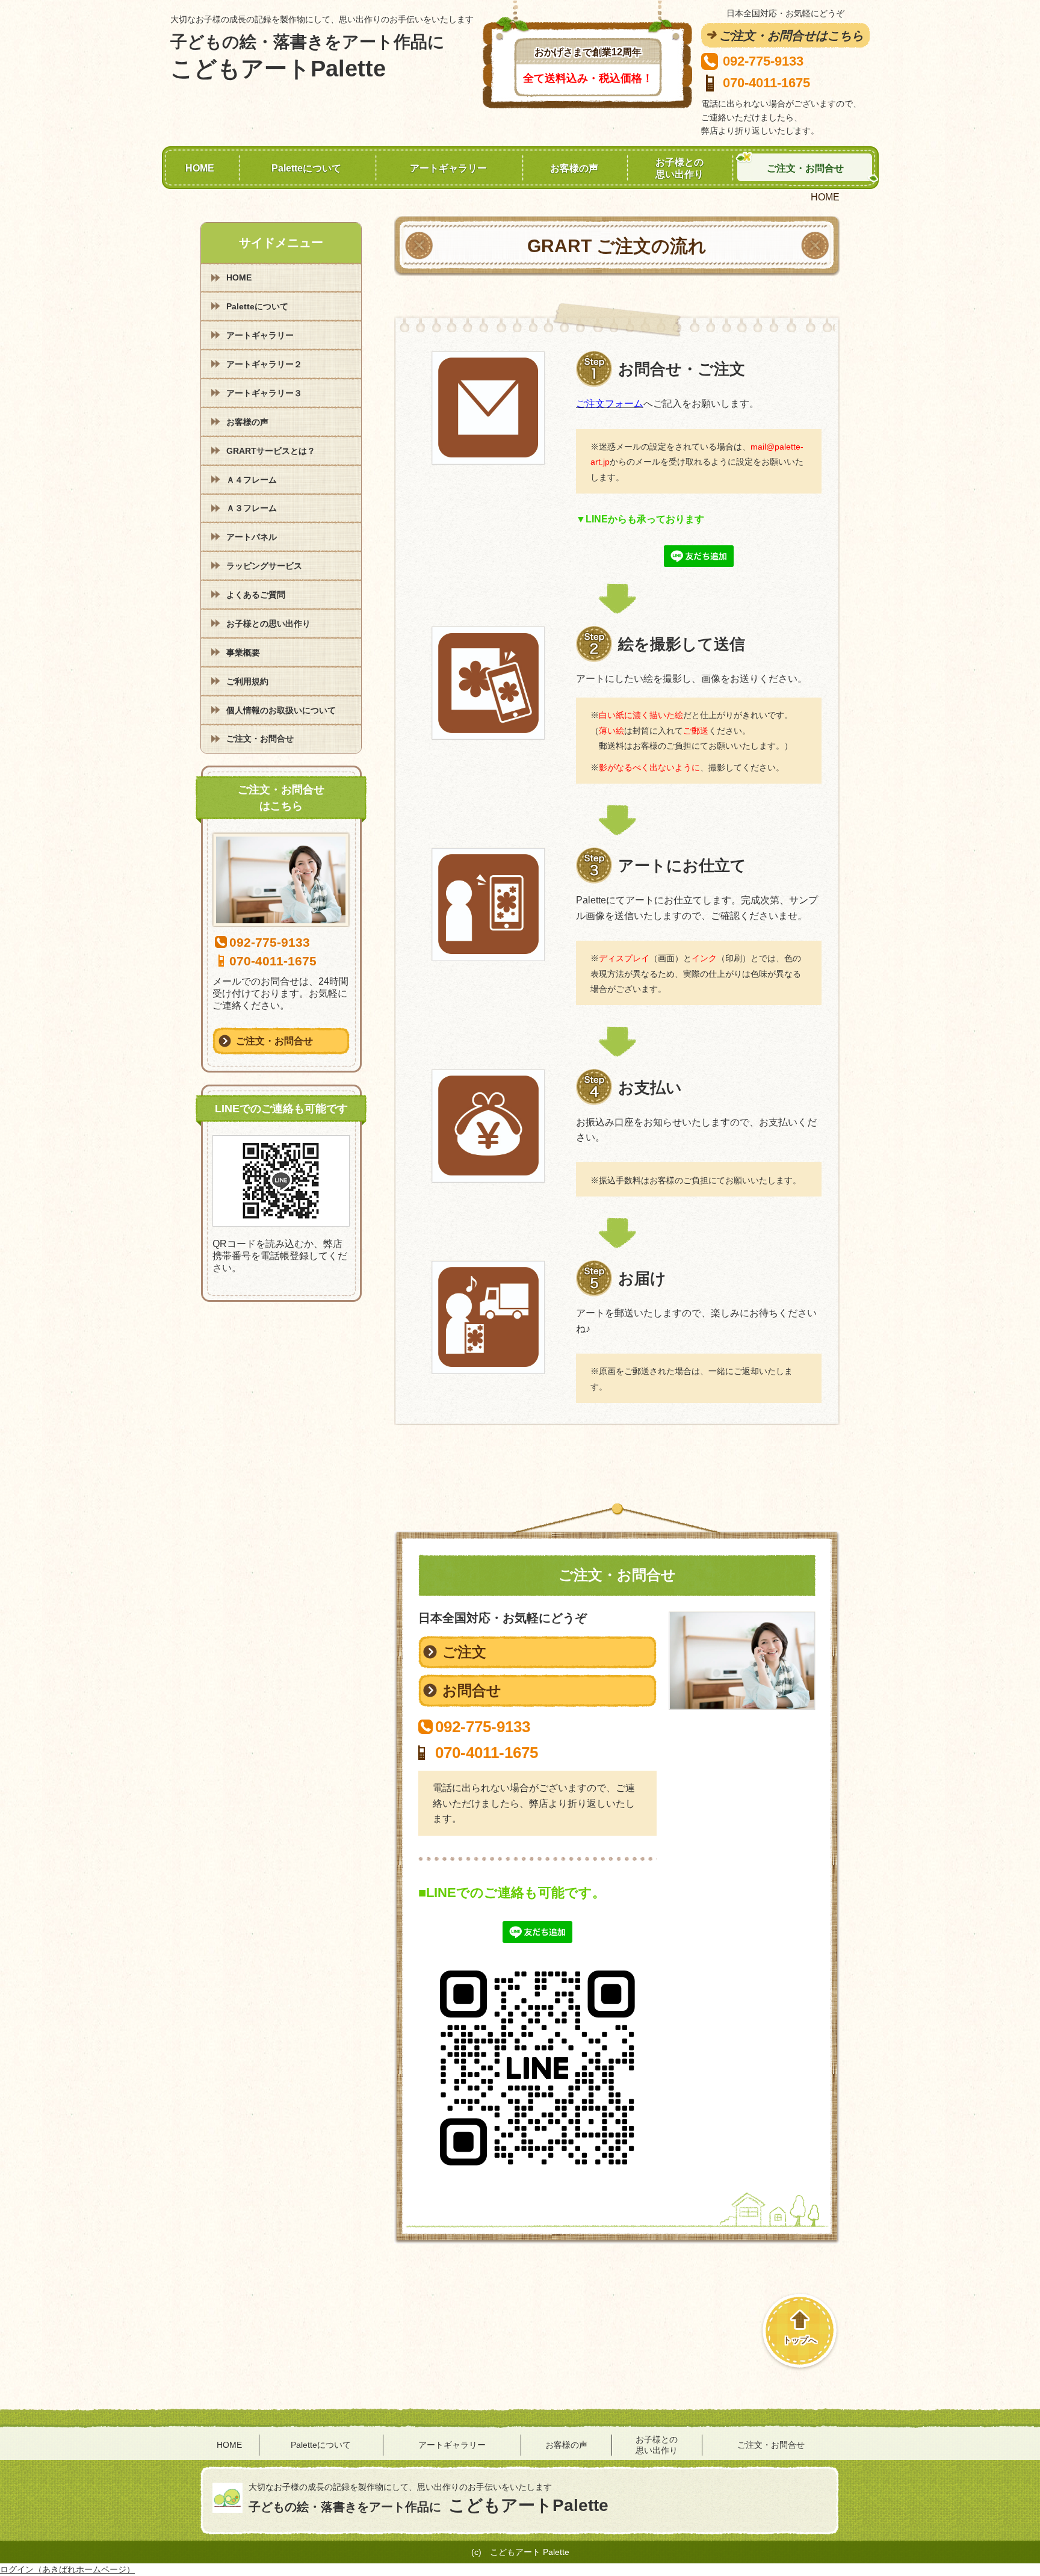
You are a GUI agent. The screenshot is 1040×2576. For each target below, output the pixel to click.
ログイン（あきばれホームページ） (67, 2569)
